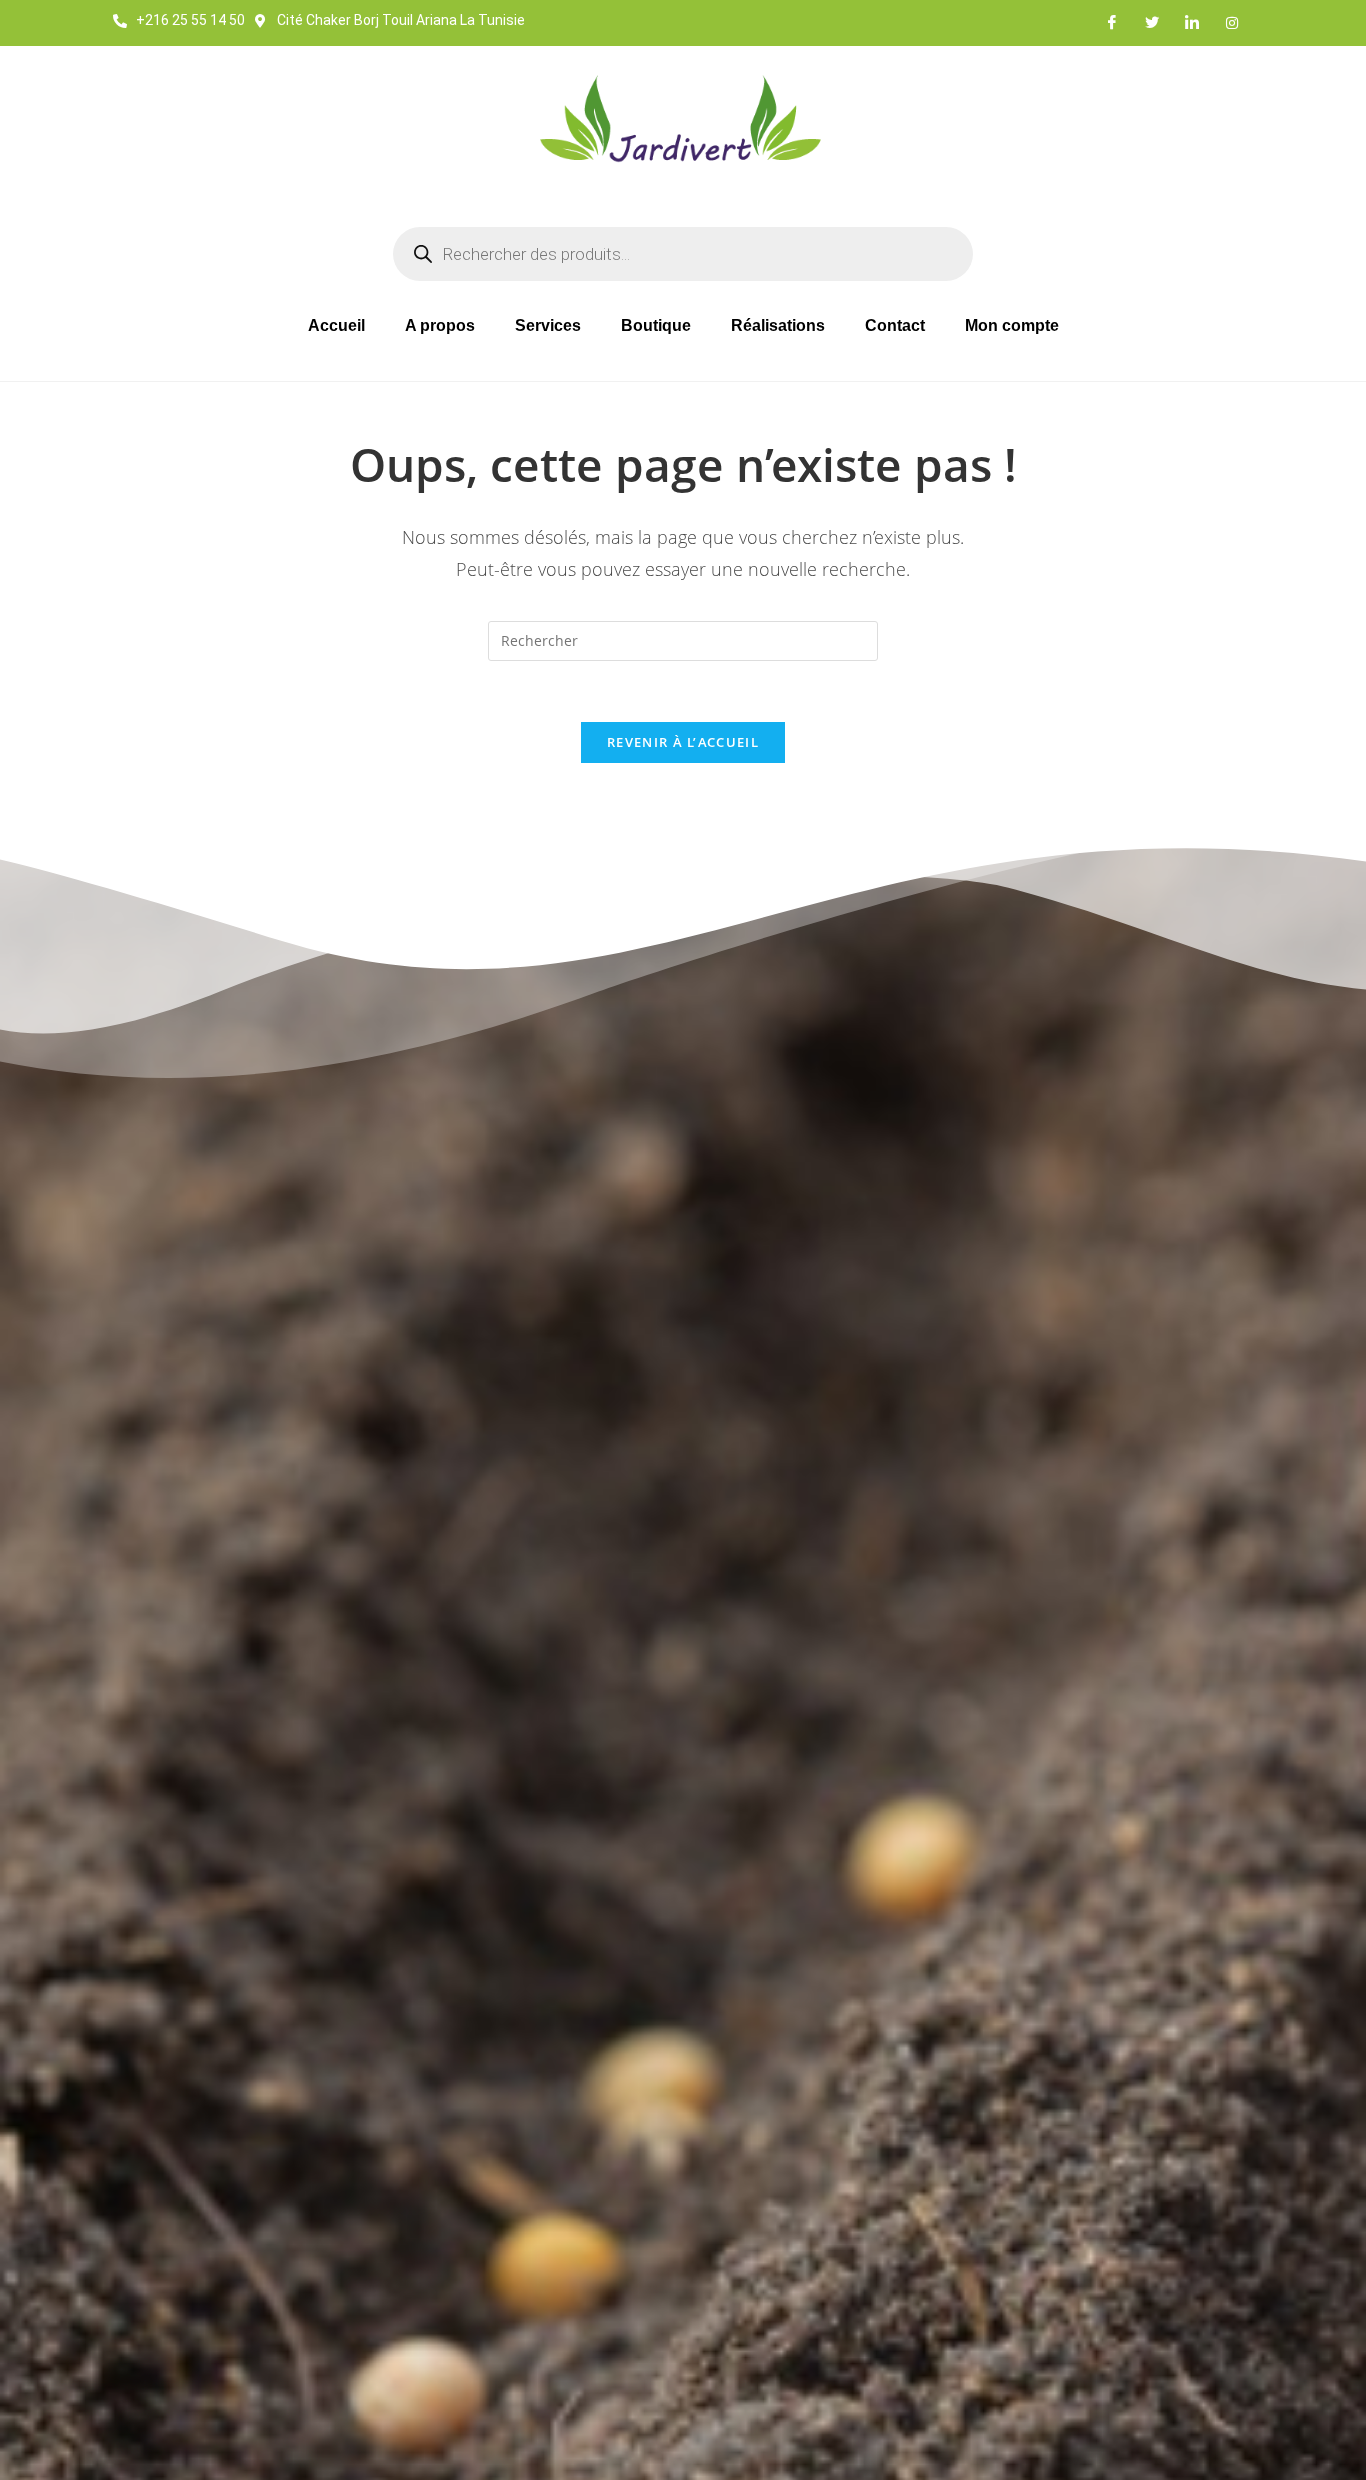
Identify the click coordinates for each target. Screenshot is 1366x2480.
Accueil (336, 325)
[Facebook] (1112, 23)
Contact (895, 325)
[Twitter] (1152, 23)
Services (548, 325)
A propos (440, 325)
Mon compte (1012, 325)
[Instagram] (1232, 23)
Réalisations (778, 325)
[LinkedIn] (1192, 23)
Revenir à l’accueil (683, 742)
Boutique (656, 325)
